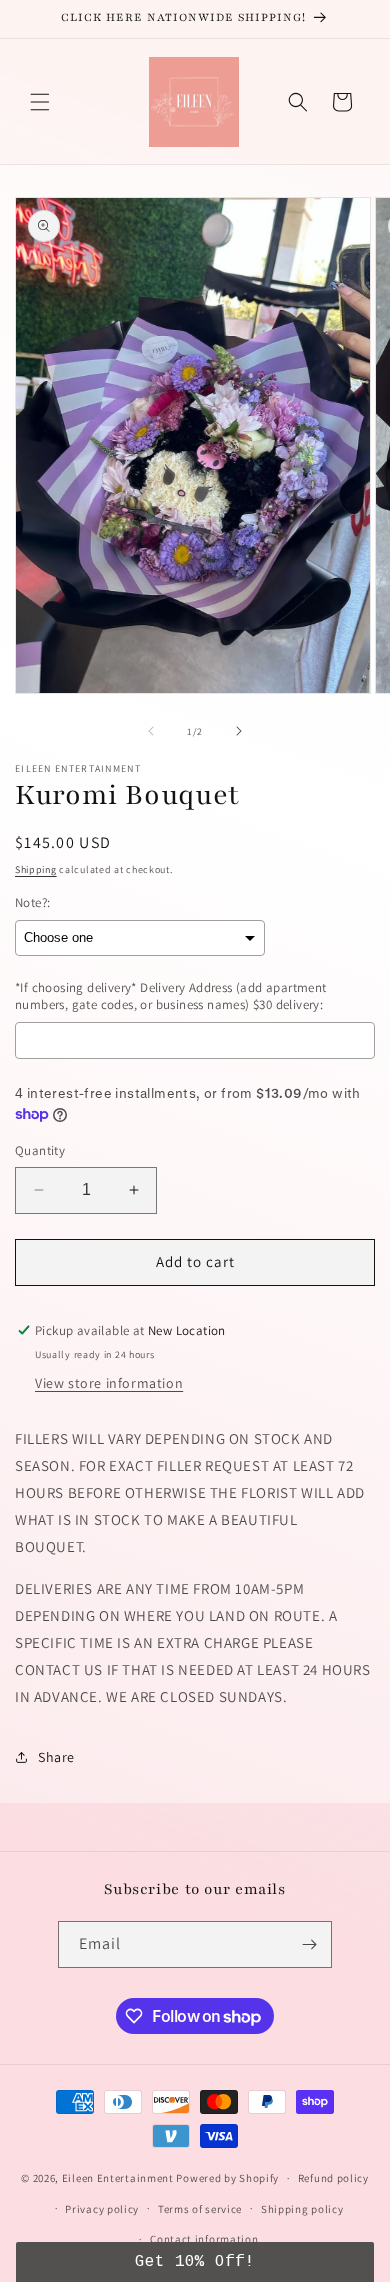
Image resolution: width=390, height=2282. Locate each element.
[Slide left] (151, 731)
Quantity (40, 1150)
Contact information (204, 2239)
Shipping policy (302, 2209)
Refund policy (333, 2178)
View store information (109, 1383)
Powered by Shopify (227, 2178)
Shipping (36, 869)
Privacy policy (102, 2209)
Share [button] (56, 1757)
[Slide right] (239, 731)
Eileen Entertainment (119, 2178)
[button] (40, 102)
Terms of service (200, 2209)
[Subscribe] (309, 1944)
